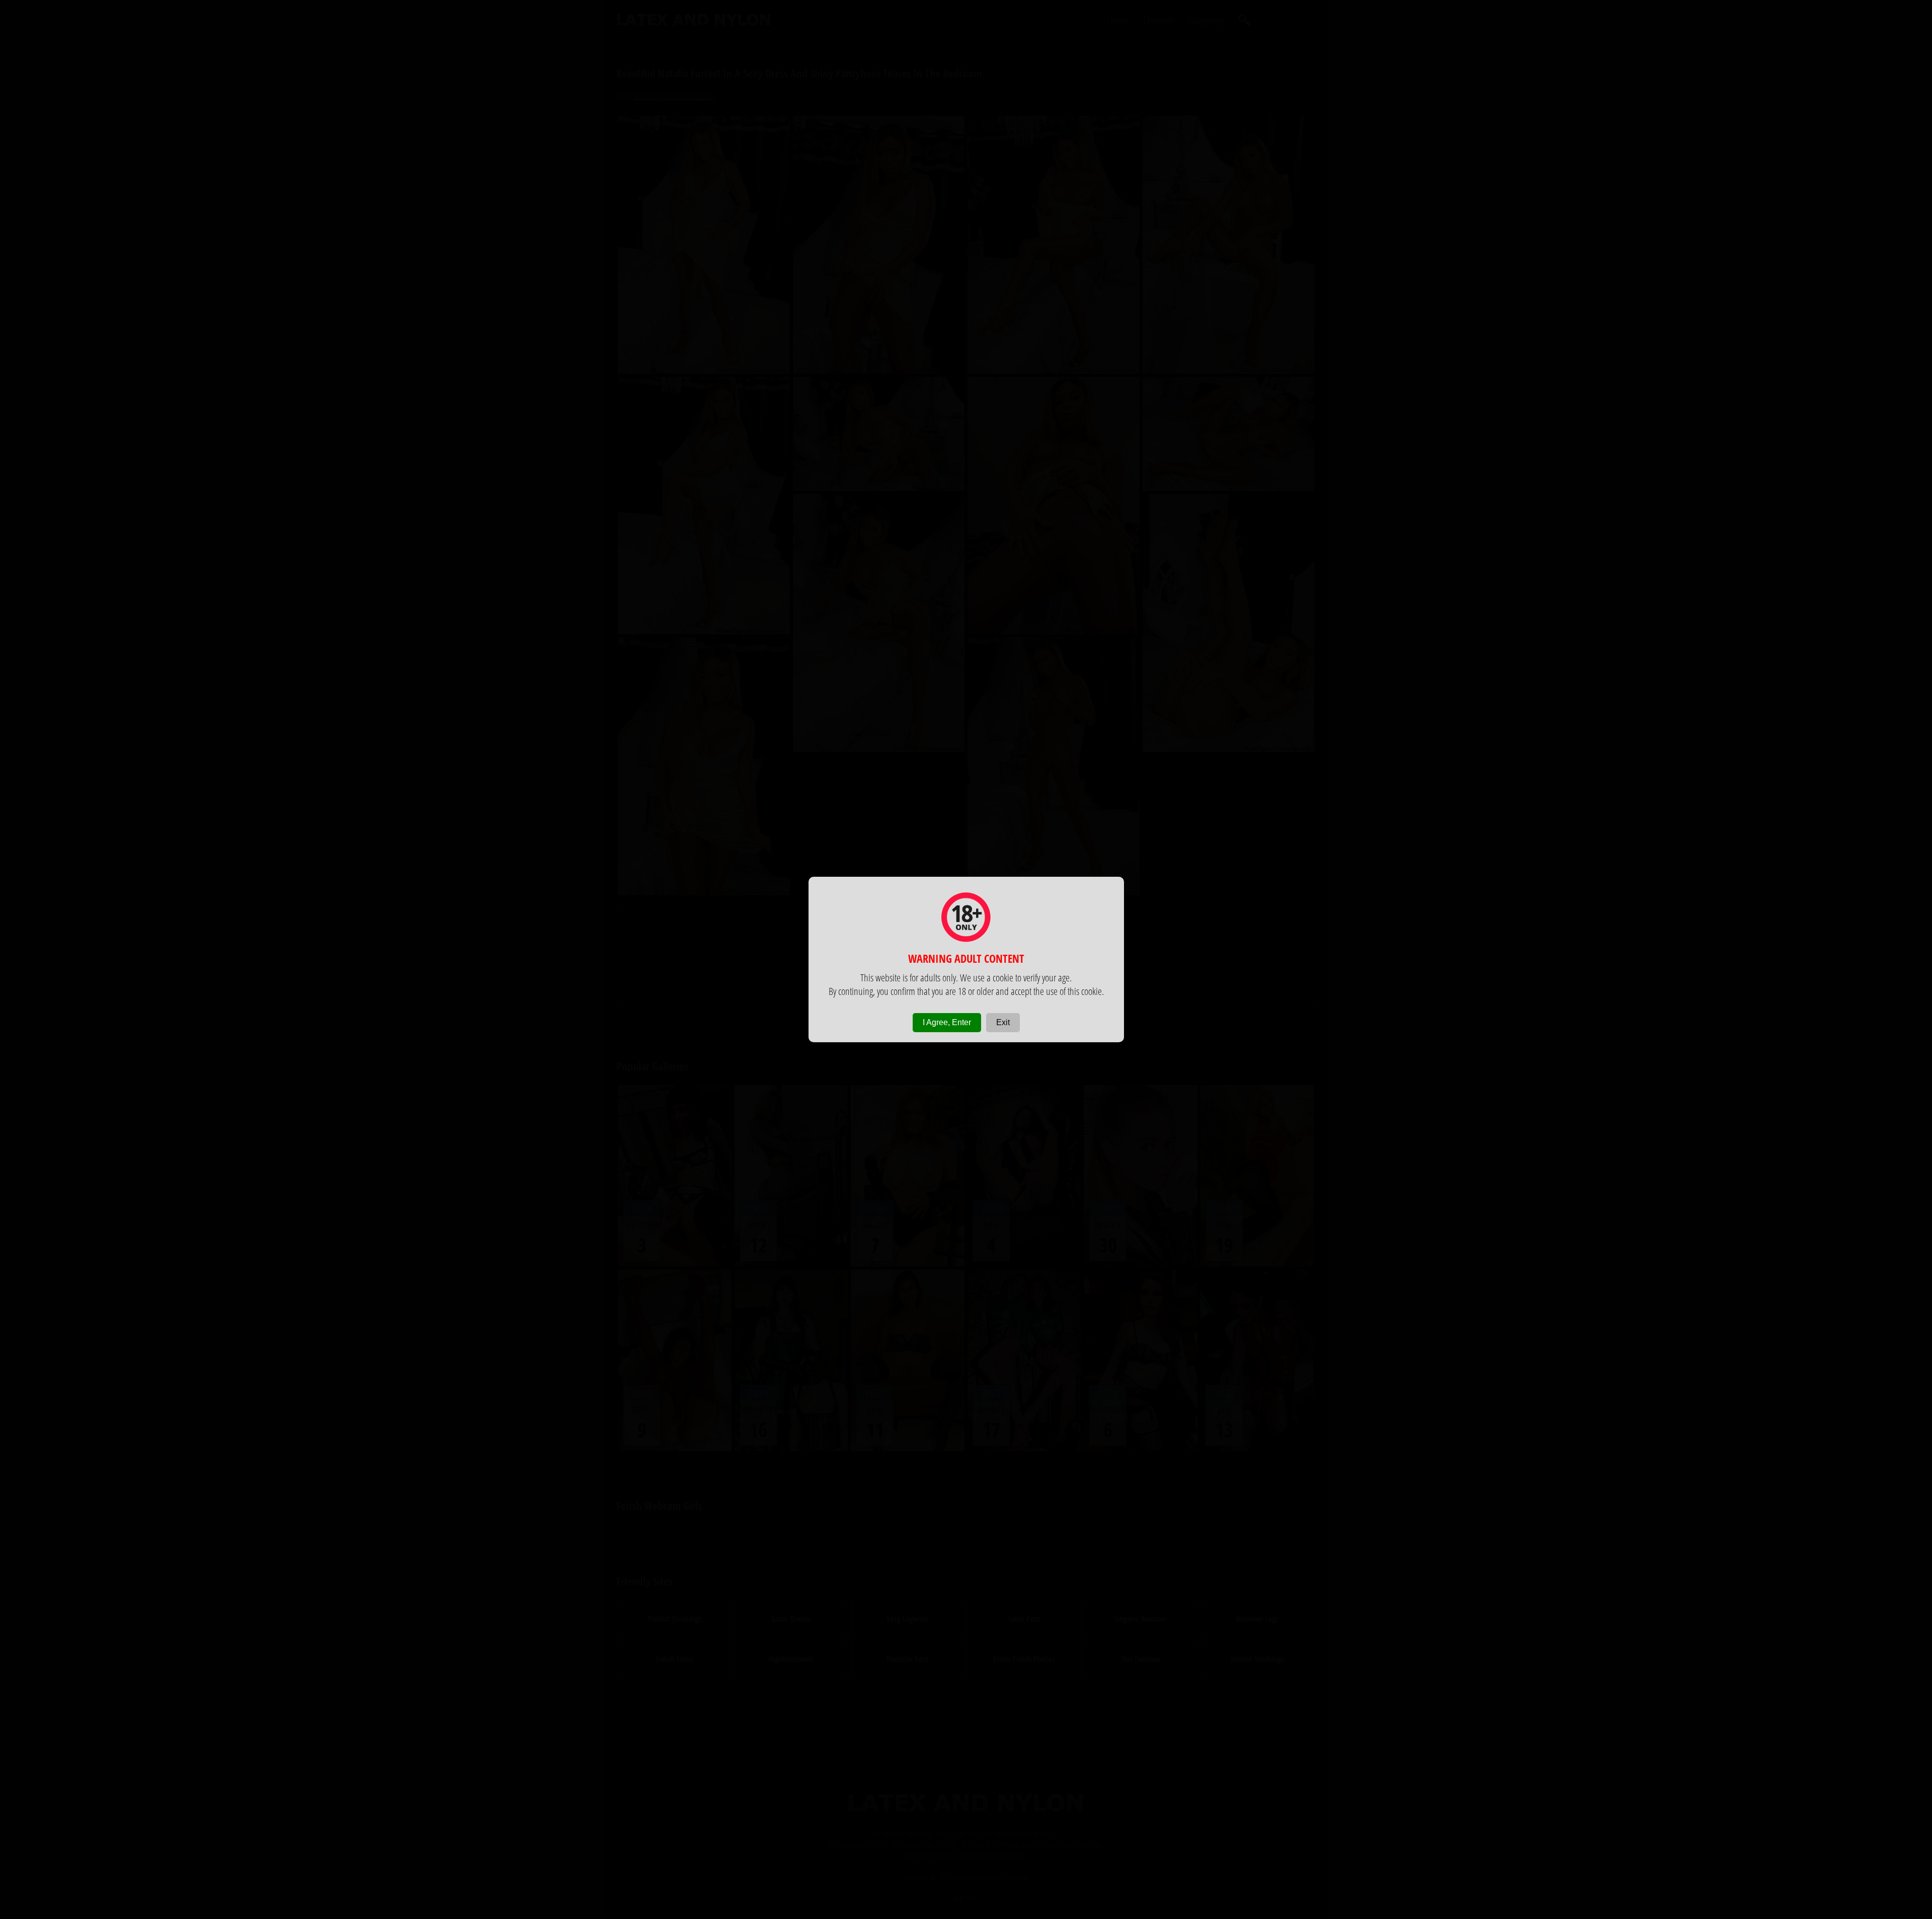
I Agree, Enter (947, 1022)
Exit (1003, 1022)
